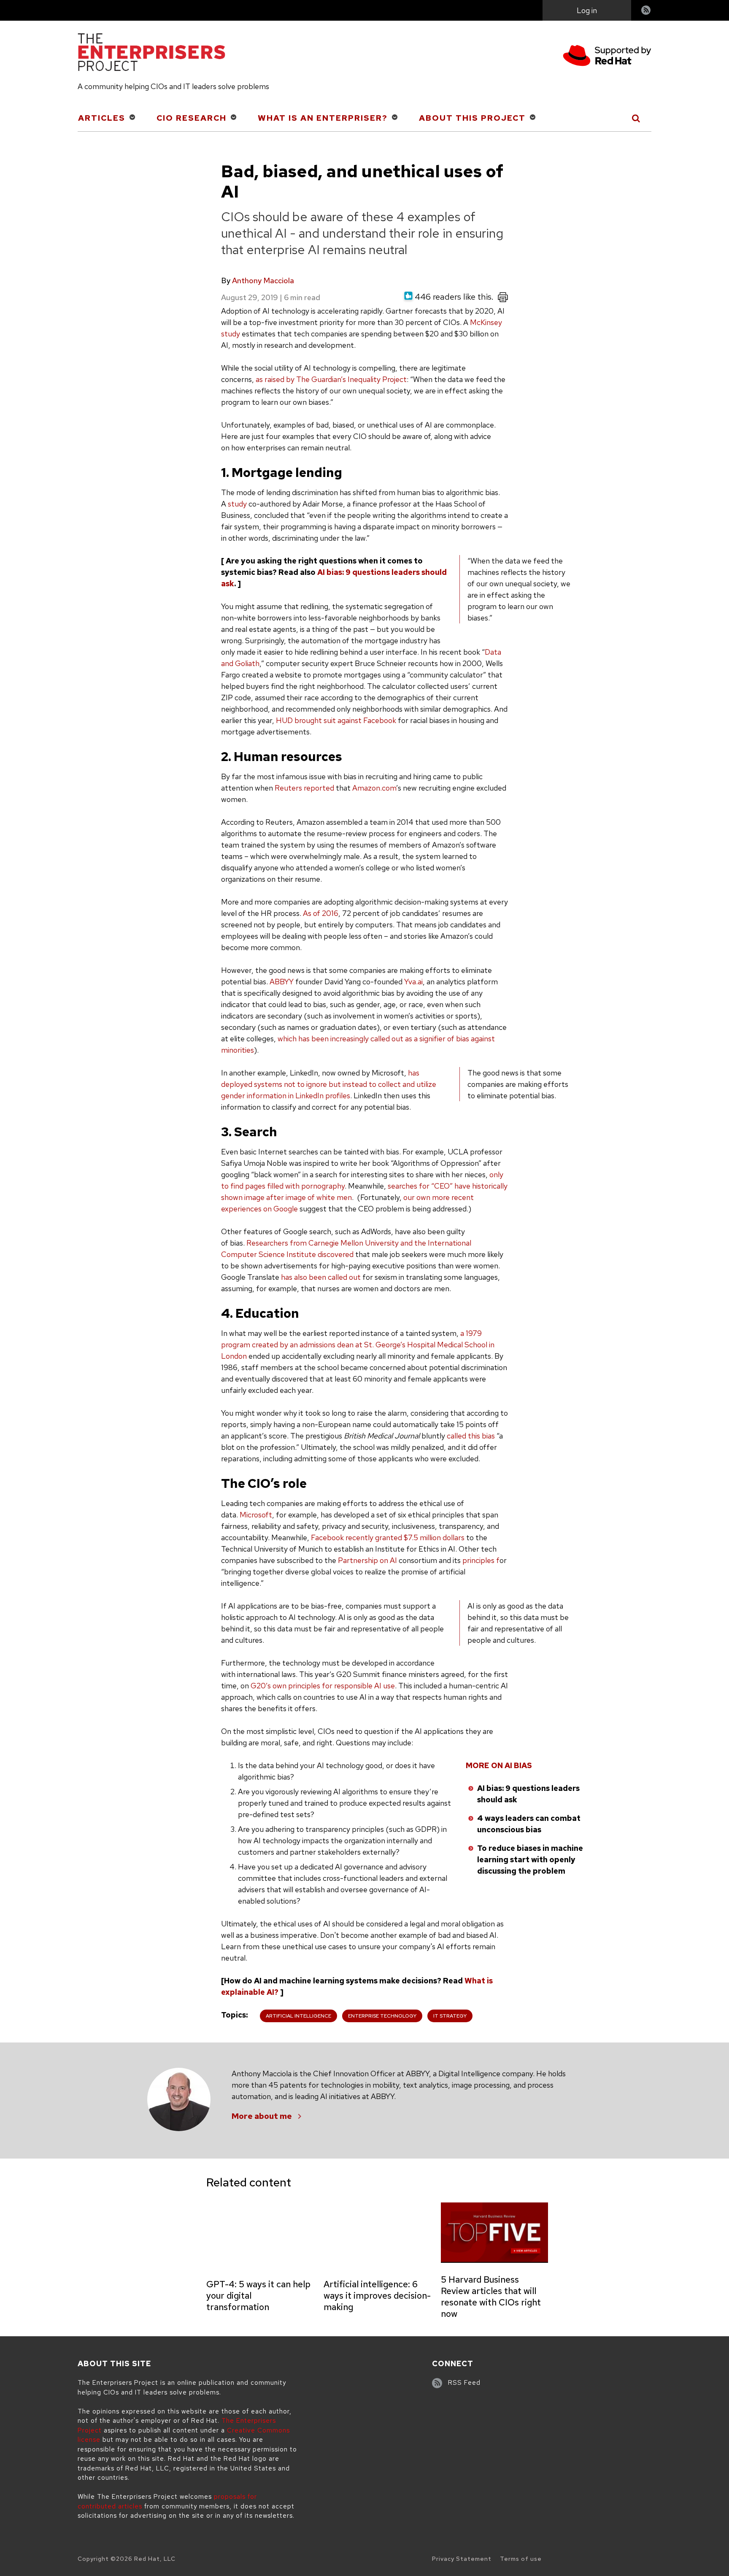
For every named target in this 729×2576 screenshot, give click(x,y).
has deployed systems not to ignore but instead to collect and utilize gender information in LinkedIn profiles (329, 1084)
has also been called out (321, 1277)
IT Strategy (450, 2016)
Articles (102, 118)
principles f (481, 1560)
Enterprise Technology (382, 2016)
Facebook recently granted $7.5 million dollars (388, 1537)
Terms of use (521, 2559)
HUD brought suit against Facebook (336, 720)
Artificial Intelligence (298, 2016)
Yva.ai (413, 982)
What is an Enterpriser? (323, 118)
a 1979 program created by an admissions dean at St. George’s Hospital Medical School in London (358, 1345)
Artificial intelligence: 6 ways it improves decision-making (377, 2296)
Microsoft (256, 1515)
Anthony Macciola (263, 280)
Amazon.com (374, 788)
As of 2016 (321, 913)
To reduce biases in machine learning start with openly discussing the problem (530, 1860)
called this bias (471, 1436)
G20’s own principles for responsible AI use (323, 1686)
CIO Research (192, 118)
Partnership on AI (367, 1560)
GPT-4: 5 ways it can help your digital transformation (258, 2296)
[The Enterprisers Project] (151, 54)
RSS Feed (464, 2383)
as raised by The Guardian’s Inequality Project (331, 379)
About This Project (472, 118)
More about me (262, 2116)
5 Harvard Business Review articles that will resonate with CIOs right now (491, 2297)
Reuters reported (304, 788)
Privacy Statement (462, 2559)
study (237, 504)
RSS (646, 11)
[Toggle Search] (636, 118)
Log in (587, 10)
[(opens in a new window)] (607, 57)
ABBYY (282, 982)
